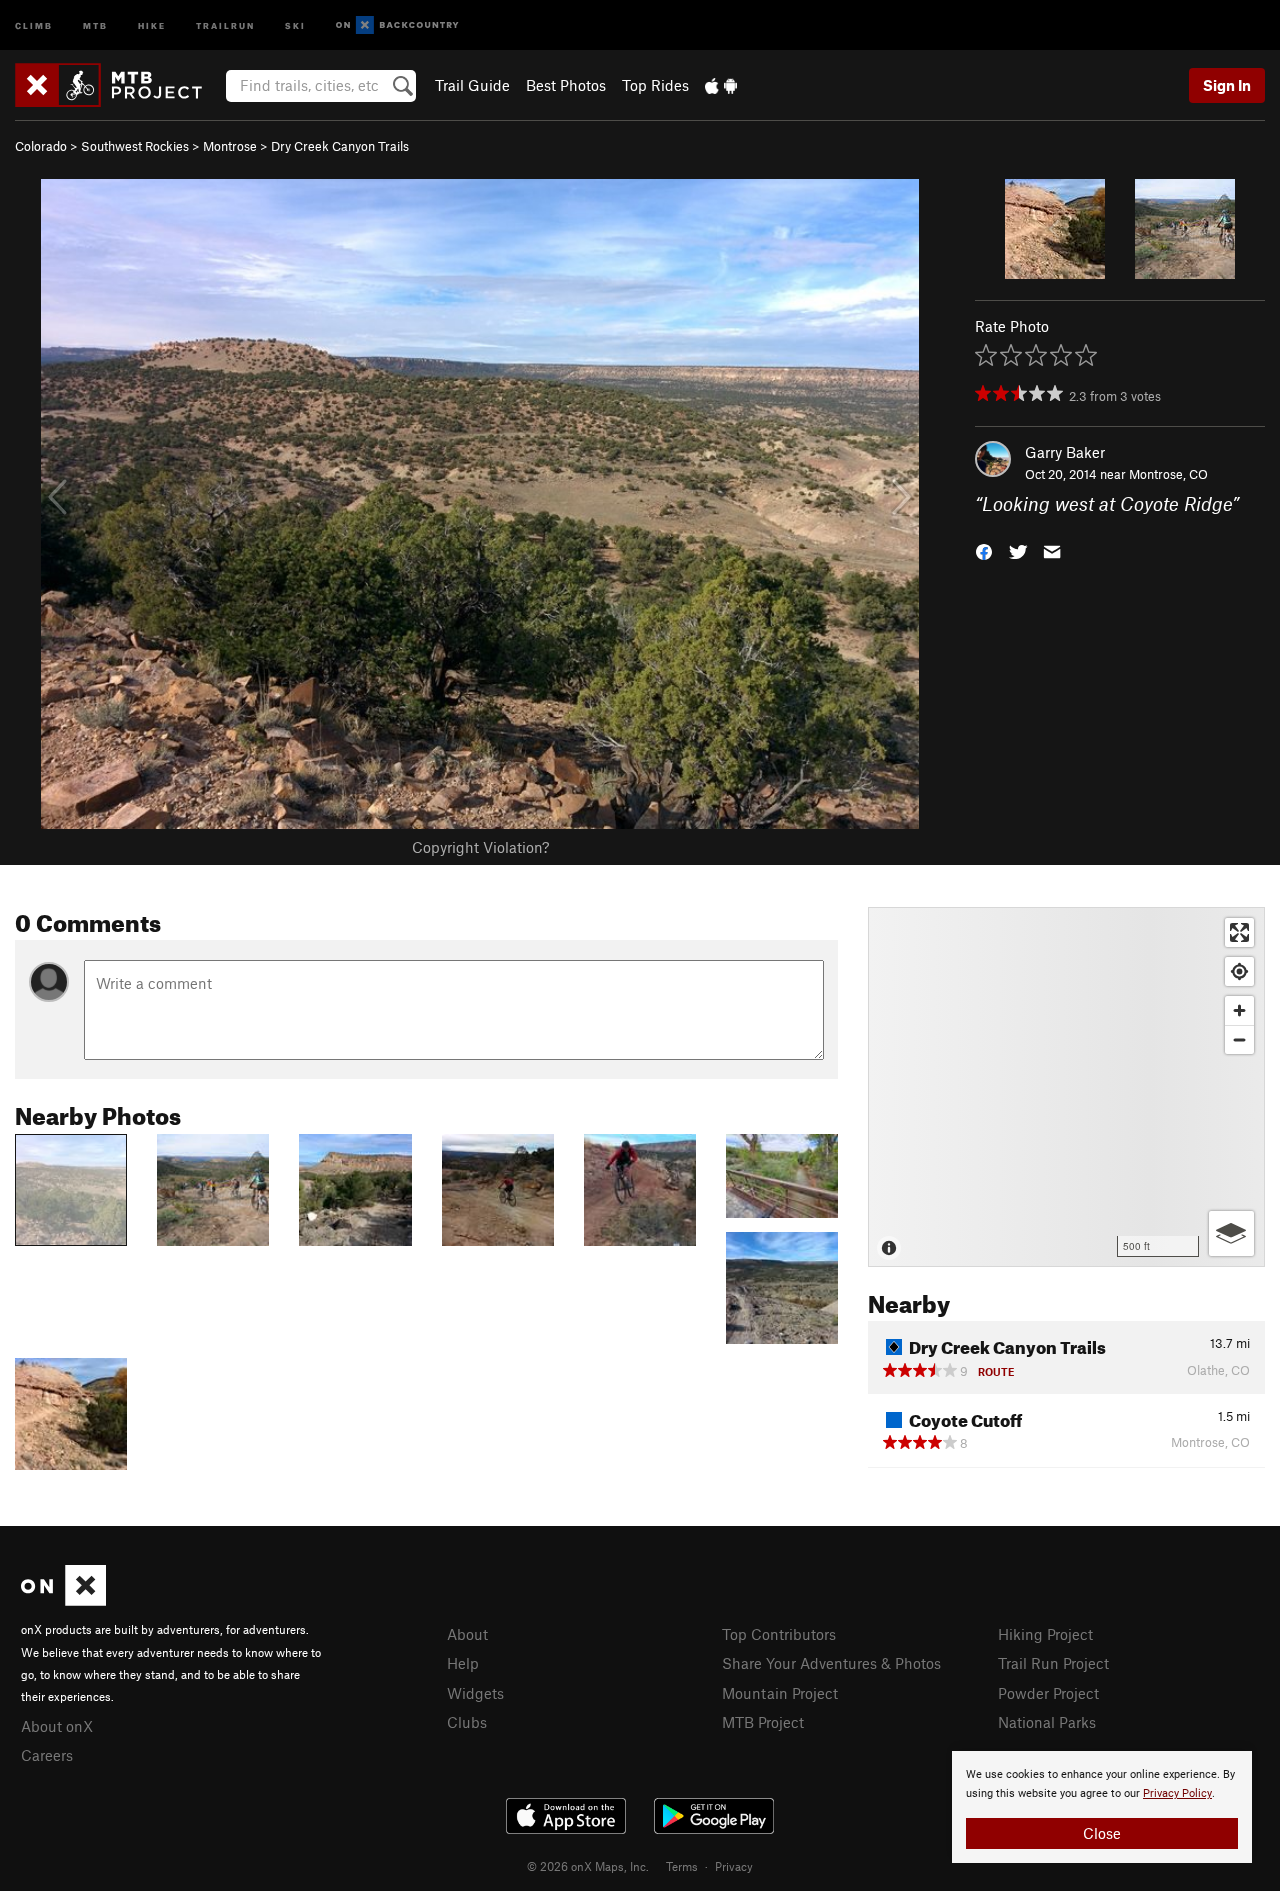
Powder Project (1048, 1693)
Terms (682, 1866)
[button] (984, 550)
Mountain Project (780, 1693)
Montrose (230, 146)
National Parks (1047, 1722)
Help (463, 1663)
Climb (34, 24)
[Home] (118, 85)
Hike (152, 24)
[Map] (1066, 1087)
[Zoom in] (1239, 1010)
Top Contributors (779, 1634)
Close (1102, 1833)
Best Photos (566, 85)
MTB (95, 24)
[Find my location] (1239, 971)
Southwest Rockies (135, 146)
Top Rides (655, 85)
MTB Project (763, 1722)
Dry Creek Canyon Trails (340, 146)
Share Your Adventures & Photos (831, 1663)
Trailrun (225, 24)
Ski (295, 24)
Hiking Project (1045, 1634)
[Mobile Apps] (721, 85)
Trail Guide (472, 85)
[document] (1102, 1807)
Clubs (467, 1722)
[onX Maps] (63, 1600)
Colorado (41, 146)
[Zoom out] (1239, 1039)
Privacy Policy (1177, 1793)
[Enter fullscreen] (1239, 932)
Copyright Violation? (480, 847)
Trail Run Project (1053, 1663)
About (467, 1634)
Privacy (734, 1866)
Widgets (475, 1693)
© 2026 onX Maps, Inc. (588, 1866)
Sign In (1227, 85)
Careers (47, 1755)
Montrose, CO (1168, 474)
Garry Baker (1065, 452)
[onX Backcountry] (397, 25)
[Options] (1231, 1233)
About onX (57, 1726)
